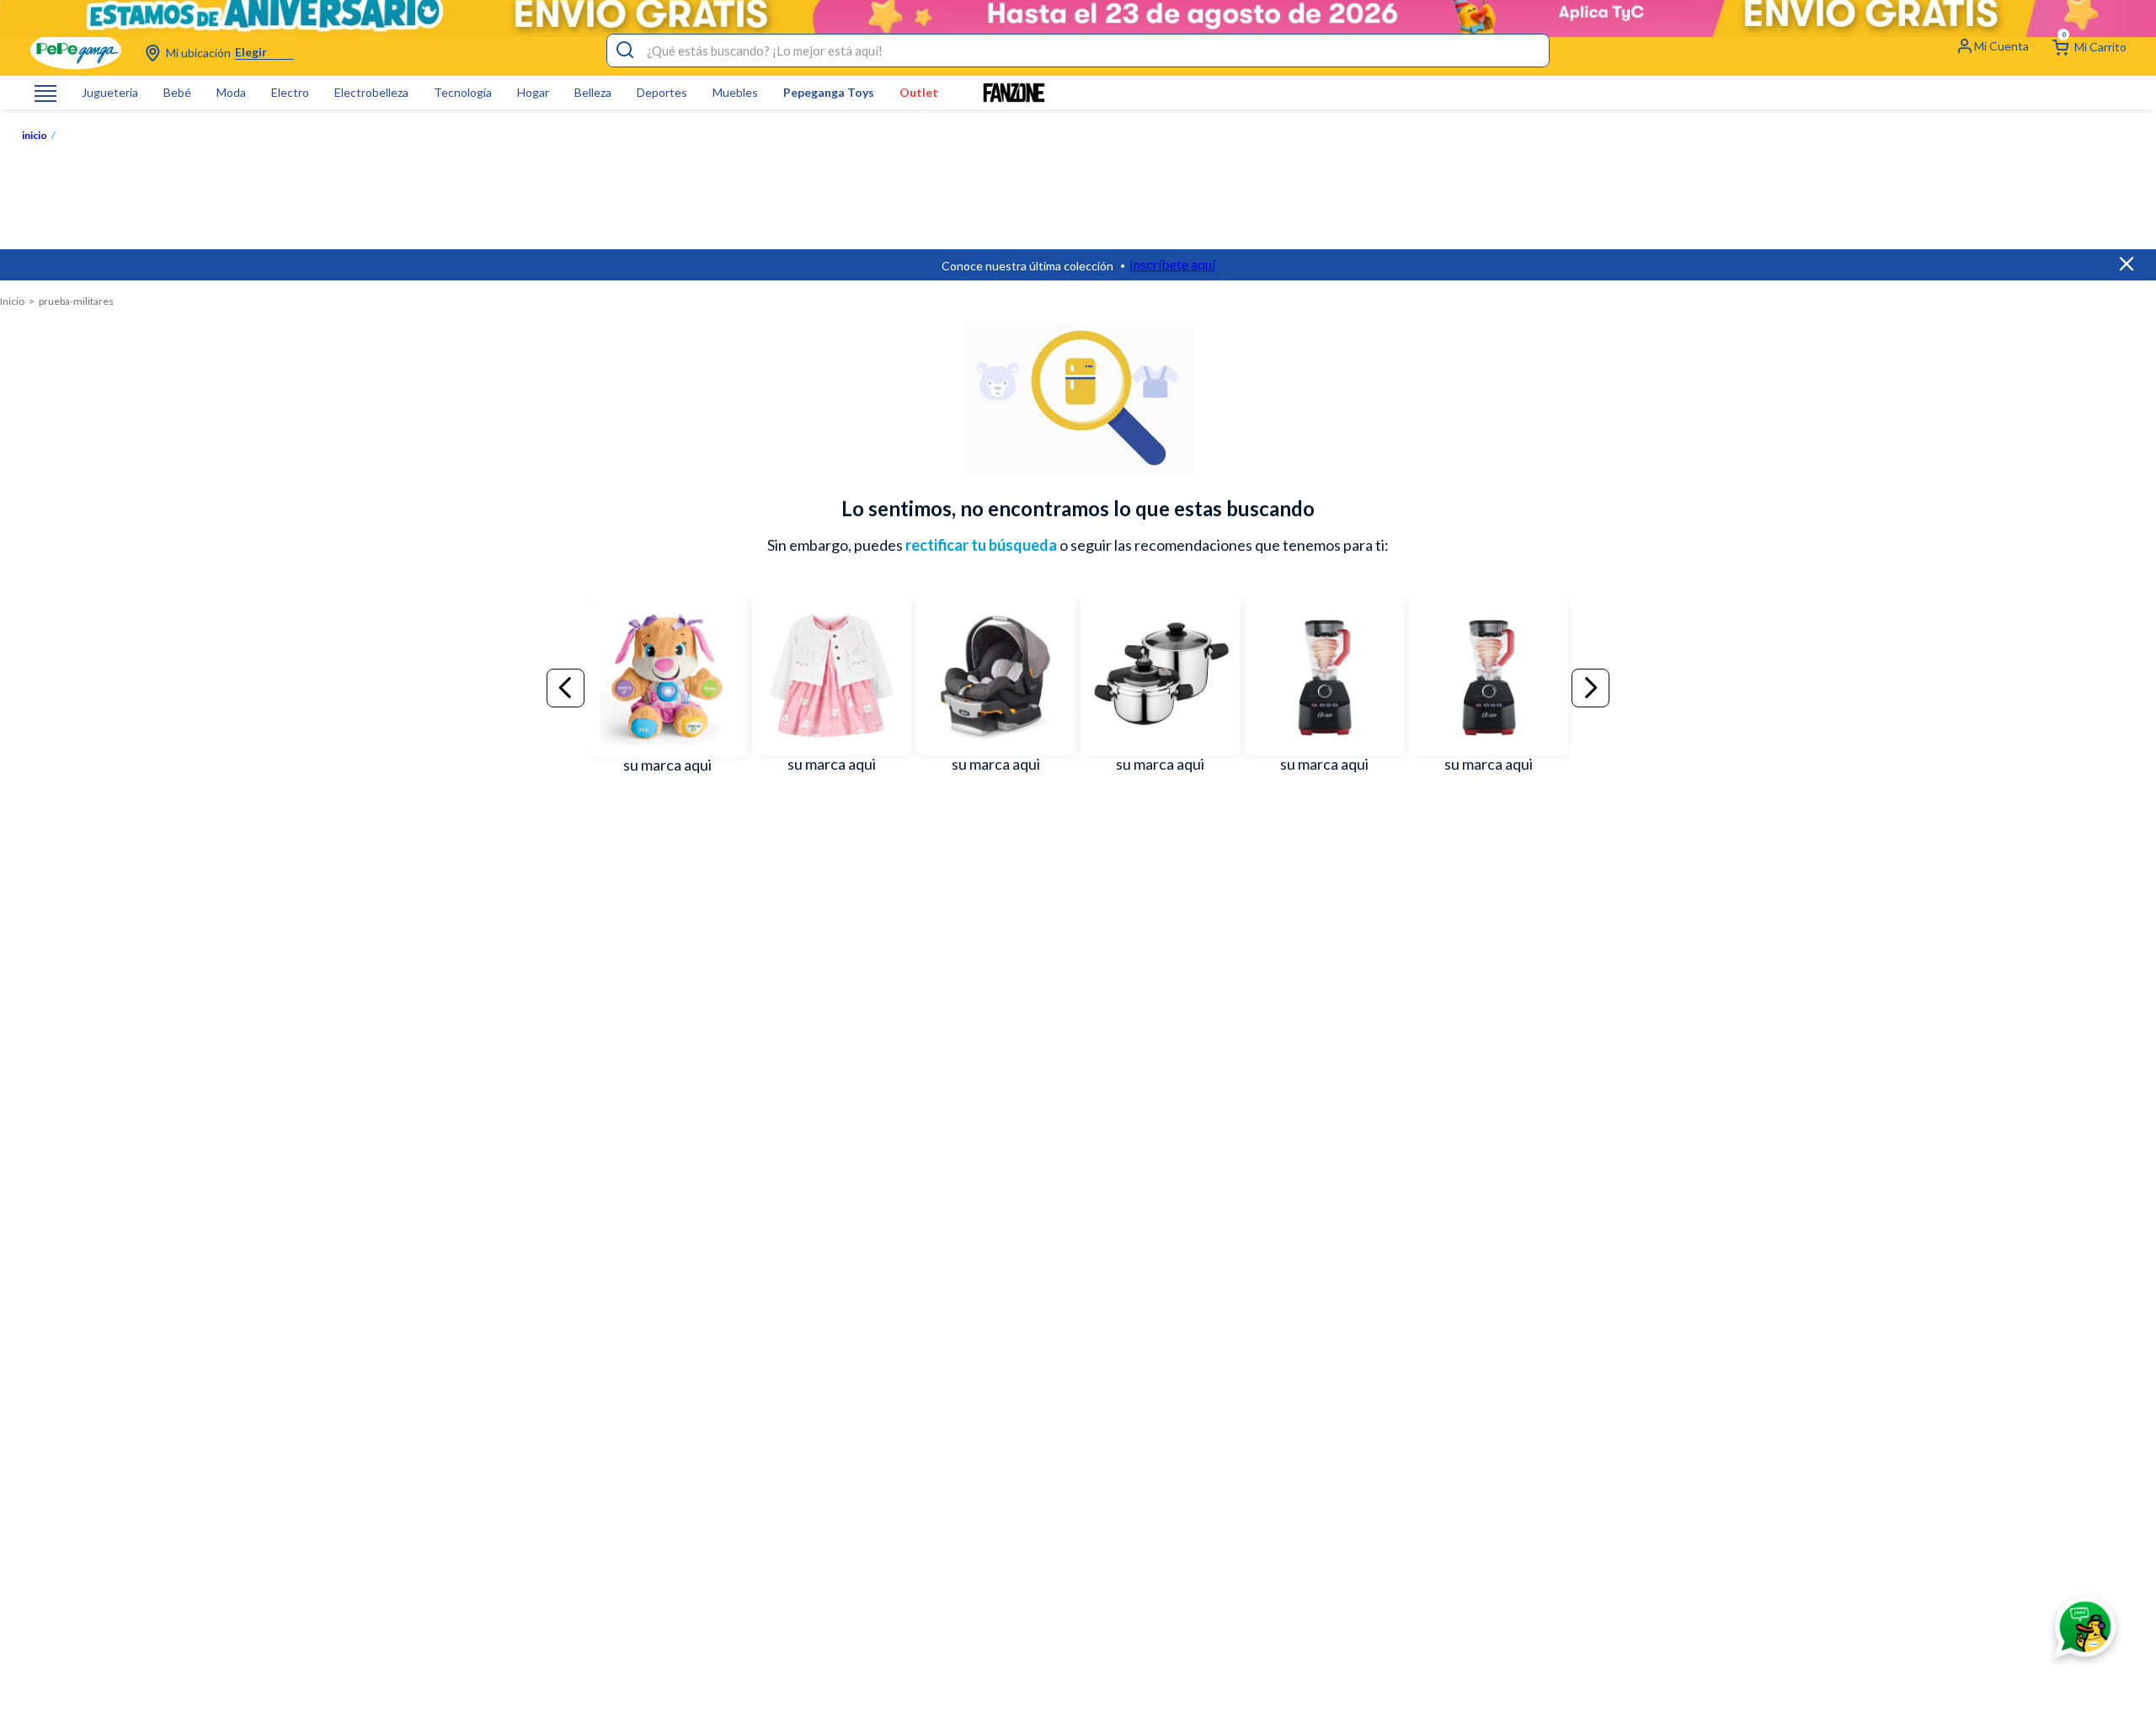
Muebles (735, 93)
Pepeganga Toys (829, 93)
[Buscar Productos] (625, 51)
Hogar (533, 93)
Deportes (662, 93)
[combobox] (1078, 51)
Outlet (919, 93)
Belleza (593, 93)
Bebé (177, 93)
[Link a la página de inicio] (12, 301)
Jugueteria (110, 93)
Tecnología (463, 93)
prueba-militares (76, 301)
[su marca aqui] (667, 688)
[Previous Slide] (566, 688)
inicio (35, 136)
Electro (290, 93)
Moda (231, 93)
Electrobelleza (371, 93)
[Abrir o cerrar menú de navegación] (45, 93)
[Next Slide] (1590, 688)
